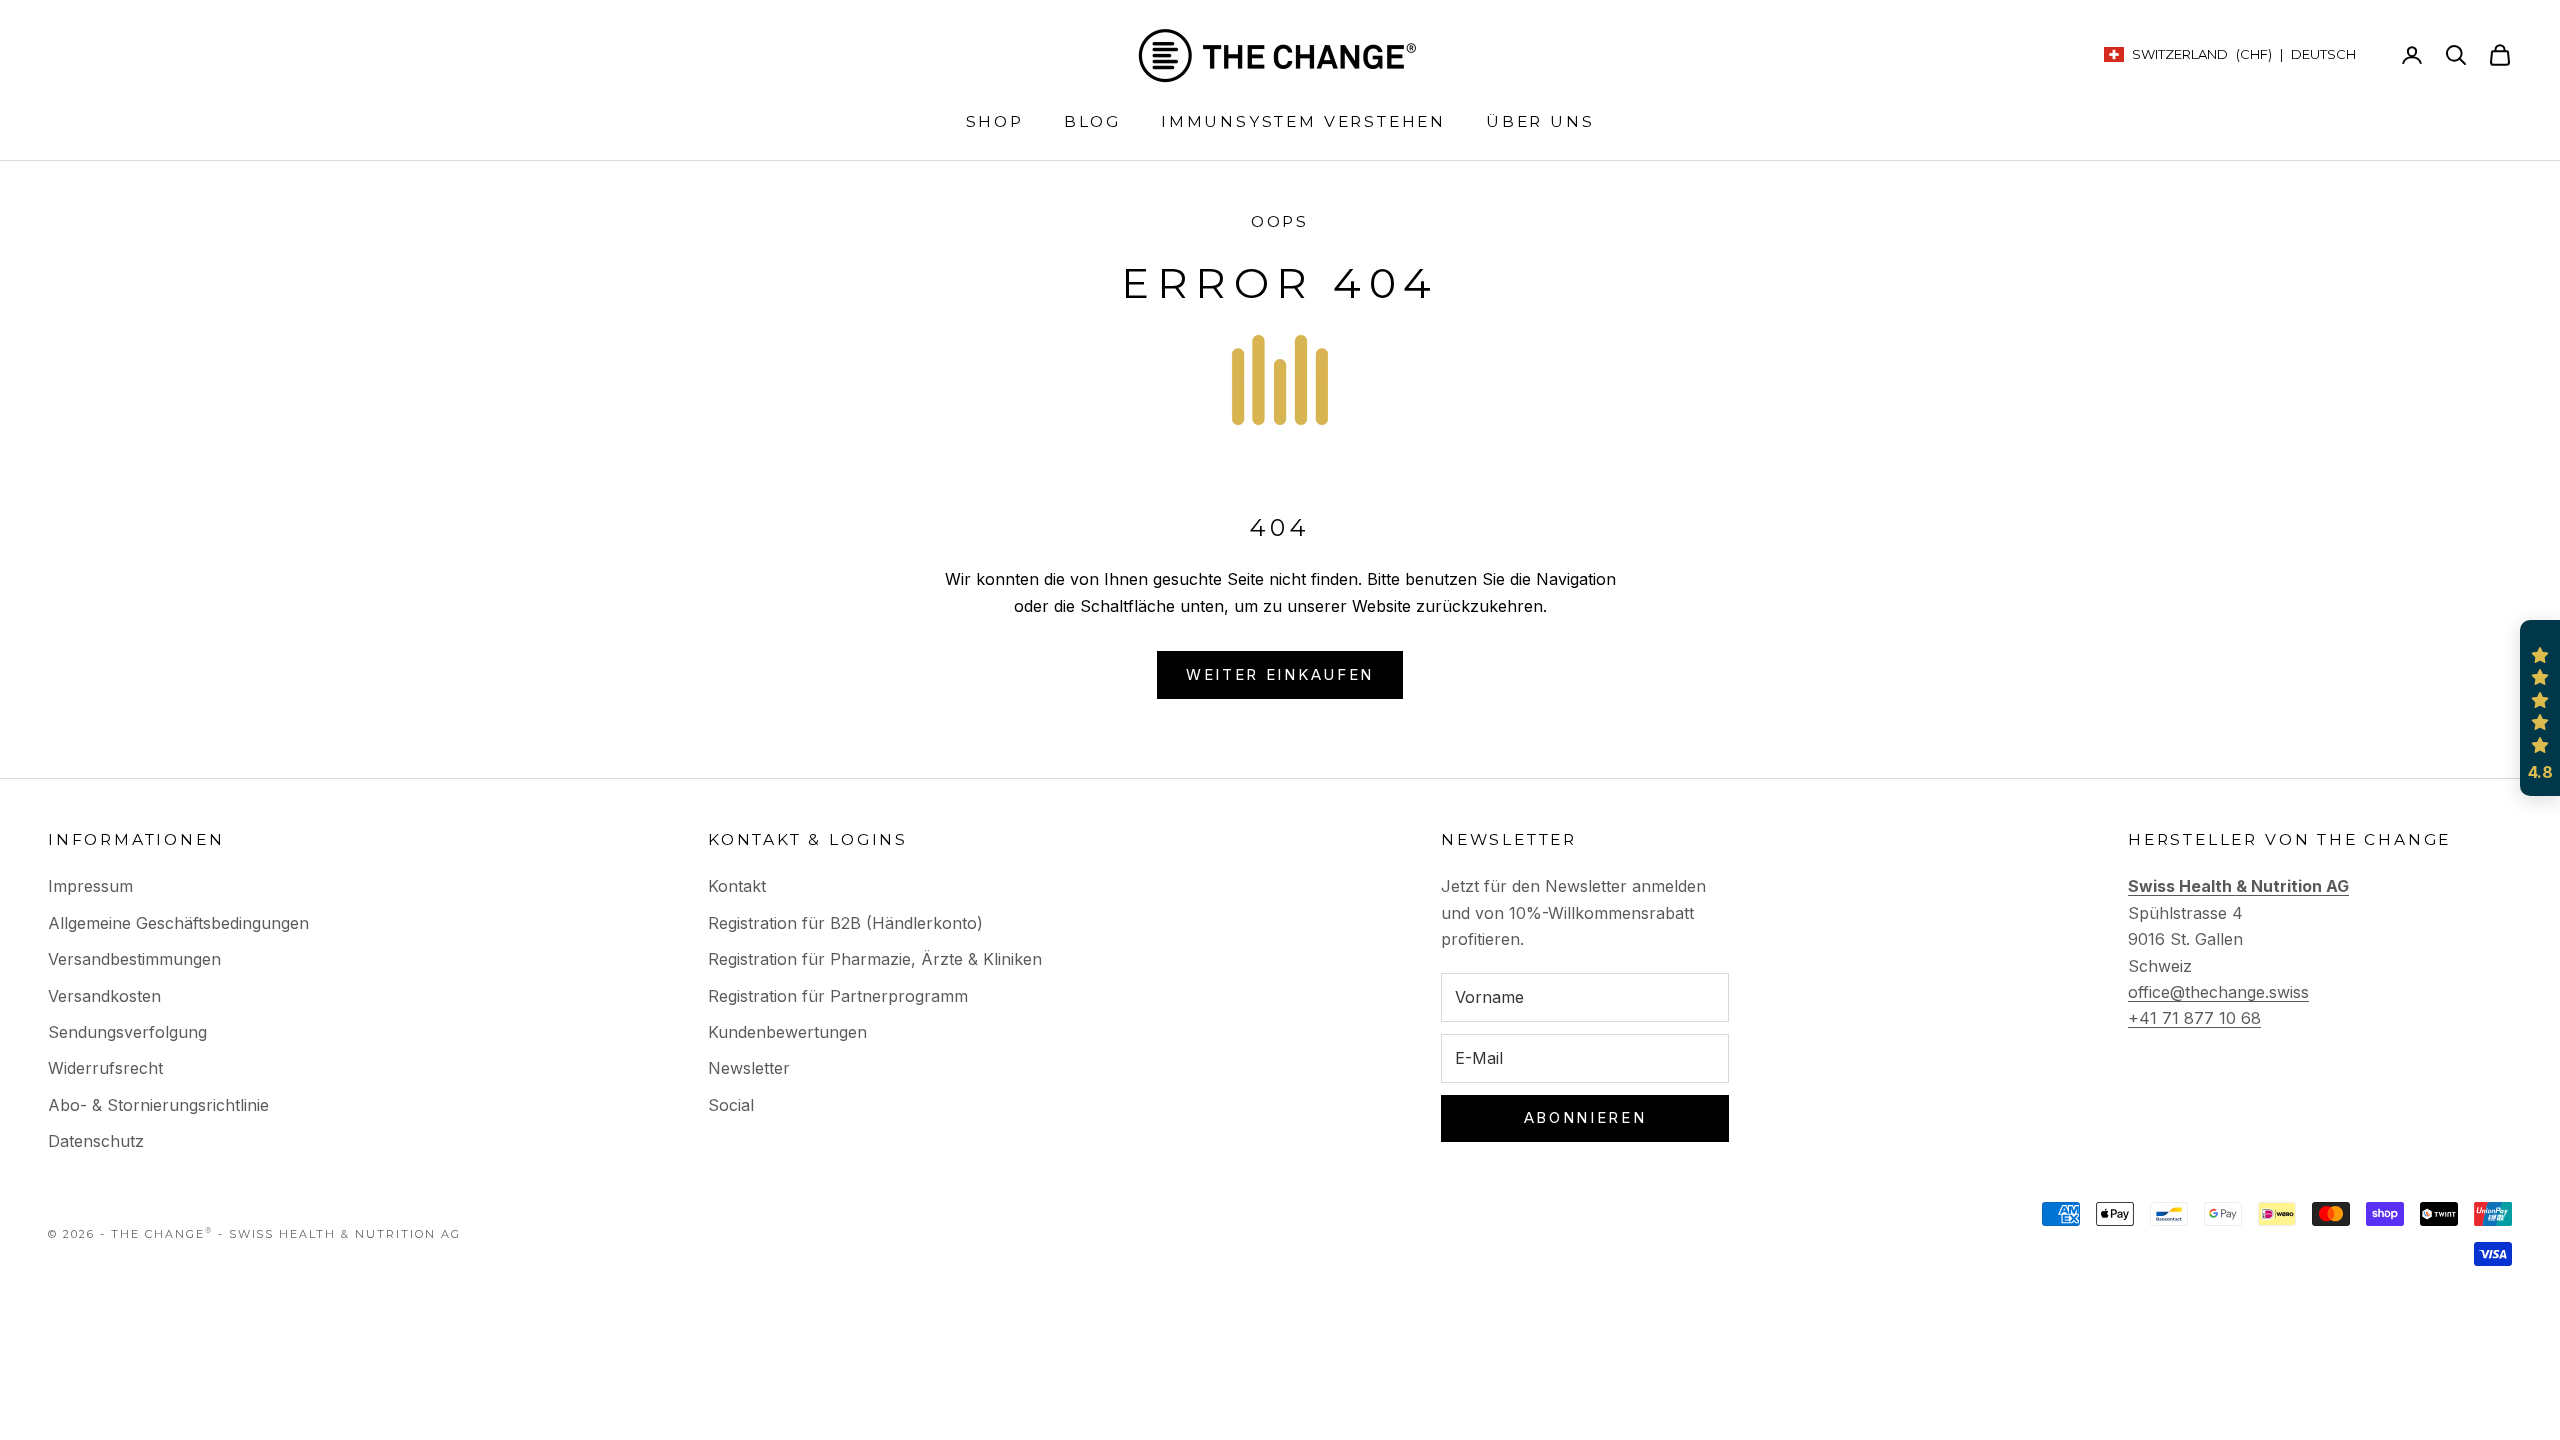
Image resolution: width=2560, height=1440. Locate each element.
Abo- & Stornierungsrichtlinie (158, 1105)
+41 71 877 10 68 (2194, 1018)
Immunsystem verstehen (1303, 121)
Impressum (90, 886)
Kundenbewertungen (787, 1032)
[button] (2540, 708)
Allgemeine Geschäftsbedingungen (178, 923)
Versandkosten (104, 996)
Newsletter (749, 1068)
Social (731, 1105)
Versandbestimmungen (134, 959)
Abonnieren (1585, 1117)
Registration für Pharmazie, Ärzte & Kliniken (875, 959)
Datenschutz (96, 1141)
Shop (995, 121)
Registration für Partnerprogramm (838, 996)
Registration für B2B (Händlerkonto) (845, 923)
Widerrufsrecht (105, 1068)
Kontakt (737, 886)
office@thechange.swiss (2218, 992)
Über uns (1540, 121)
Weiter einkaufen (1280, 674)
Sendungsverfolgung (127, 1032)
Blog (1092, 121)
